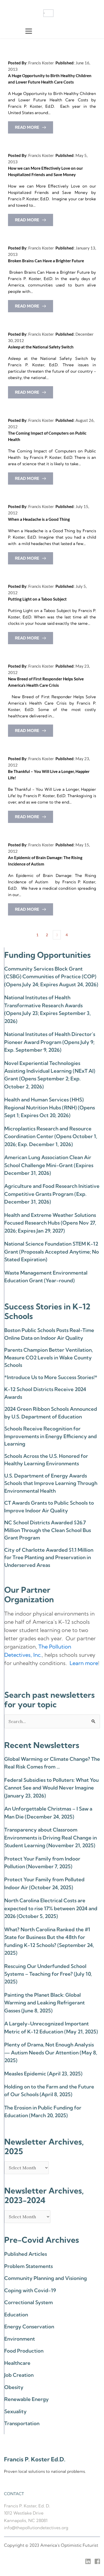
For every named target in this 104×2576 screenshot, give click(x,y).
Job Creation (19, 2375)
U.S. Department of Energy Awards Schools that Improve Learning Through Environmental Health (51, 1483)
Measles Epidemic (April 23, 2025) (43, 2074)
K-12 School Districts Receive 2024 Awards (45, 1393)
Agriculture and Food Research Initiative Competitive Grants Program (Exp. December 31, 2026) (52, 1194)
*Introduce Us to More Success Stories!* (51, 1377)
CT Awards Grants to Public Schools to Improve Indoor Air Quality (49, 1507)
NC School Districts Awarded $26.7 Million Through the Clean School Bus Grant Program (48, 1530)
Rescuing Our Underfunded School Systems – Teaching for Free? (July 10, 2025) (48, 1974)
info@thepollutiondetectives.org (36, 2528)
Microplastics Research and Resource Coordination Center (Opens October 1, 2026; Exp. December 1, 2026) (51, 1136)
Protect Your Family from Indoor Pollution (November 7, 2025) (42, 1863)
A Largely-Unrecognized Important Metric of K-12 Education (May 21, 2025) (51, 2027)
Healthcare (17, 2363)
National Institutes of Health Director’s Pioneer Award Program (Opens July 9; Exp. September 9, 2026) (50, 1042)
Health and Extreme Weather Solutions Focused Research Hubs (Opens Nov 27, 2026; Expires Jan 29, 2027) (50, 1223)
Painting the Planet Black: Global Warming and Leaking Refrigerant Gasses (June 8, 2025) (45, 2003)
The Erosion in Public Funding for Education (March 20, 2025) (43, 2111)
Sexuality (15, 2411)
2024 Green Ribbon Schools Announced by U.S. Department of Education (51, 1413)
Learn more (84, 1663)
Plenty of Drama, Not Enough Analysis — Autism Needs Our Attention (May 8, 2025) (51, 2052)
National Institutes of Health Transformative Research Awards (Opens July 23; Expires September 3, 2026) (47, 1009)
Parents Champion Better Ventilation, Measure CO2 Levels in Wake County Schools (49, 1357)
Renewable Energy (27, 2399)
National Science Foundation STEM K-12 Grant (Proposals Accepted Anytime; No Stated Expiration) (52, 1252)
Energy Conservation (29, 2327)
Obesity (14, 2387)
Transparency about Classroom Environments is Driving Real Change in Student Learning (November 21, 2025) (51, 1838)
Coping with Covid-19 (30, 2290)
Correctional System (29, 2302)
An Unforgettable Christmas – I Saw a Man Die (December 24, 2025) (48, 1813)
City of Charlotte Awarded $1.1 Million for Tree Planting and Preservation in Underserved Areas (49, 1557)
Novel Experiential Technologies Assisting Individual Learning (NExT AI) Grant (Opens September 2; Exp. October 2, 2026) (50, 1075)
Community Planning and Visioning (46, 2278)
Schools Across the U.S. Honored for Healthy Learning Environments (46, 1460)
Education (16, 2315)
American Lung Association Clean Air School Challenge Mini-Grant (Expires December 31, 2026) (49, 1165)
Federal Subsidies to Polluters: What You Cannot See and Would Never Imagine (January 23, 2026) (51, 1788)
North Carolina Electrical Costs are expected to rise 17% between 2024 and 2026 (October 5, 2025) (51, 1908)
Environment (20, 2339)
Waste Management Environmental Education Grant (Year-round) (46, 1277)
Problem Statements (29, 2266)
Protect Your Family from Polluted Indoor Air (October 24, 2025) (44, 1883)
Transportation (22, 2423)
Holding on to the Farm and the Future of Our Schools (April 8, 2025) (49, 2090)
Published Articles (26, 2254)
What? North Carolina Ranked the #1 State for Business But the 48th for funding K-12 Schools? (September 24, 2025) (49, 1941)
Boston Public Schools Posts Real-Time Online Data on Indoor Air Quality (49, 1334)
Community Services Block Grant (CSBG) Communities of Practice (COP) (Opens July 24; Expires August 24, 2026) (51, 977)
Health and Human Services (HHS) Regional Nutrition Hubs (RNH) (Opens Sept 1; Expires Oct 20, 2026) (50, 1107)
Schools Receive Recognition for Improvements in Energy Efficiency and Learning (51, 1436)
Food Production (24, 2351)
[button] (29, 31)
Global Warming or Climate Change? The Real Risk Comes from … (52, 1763)
